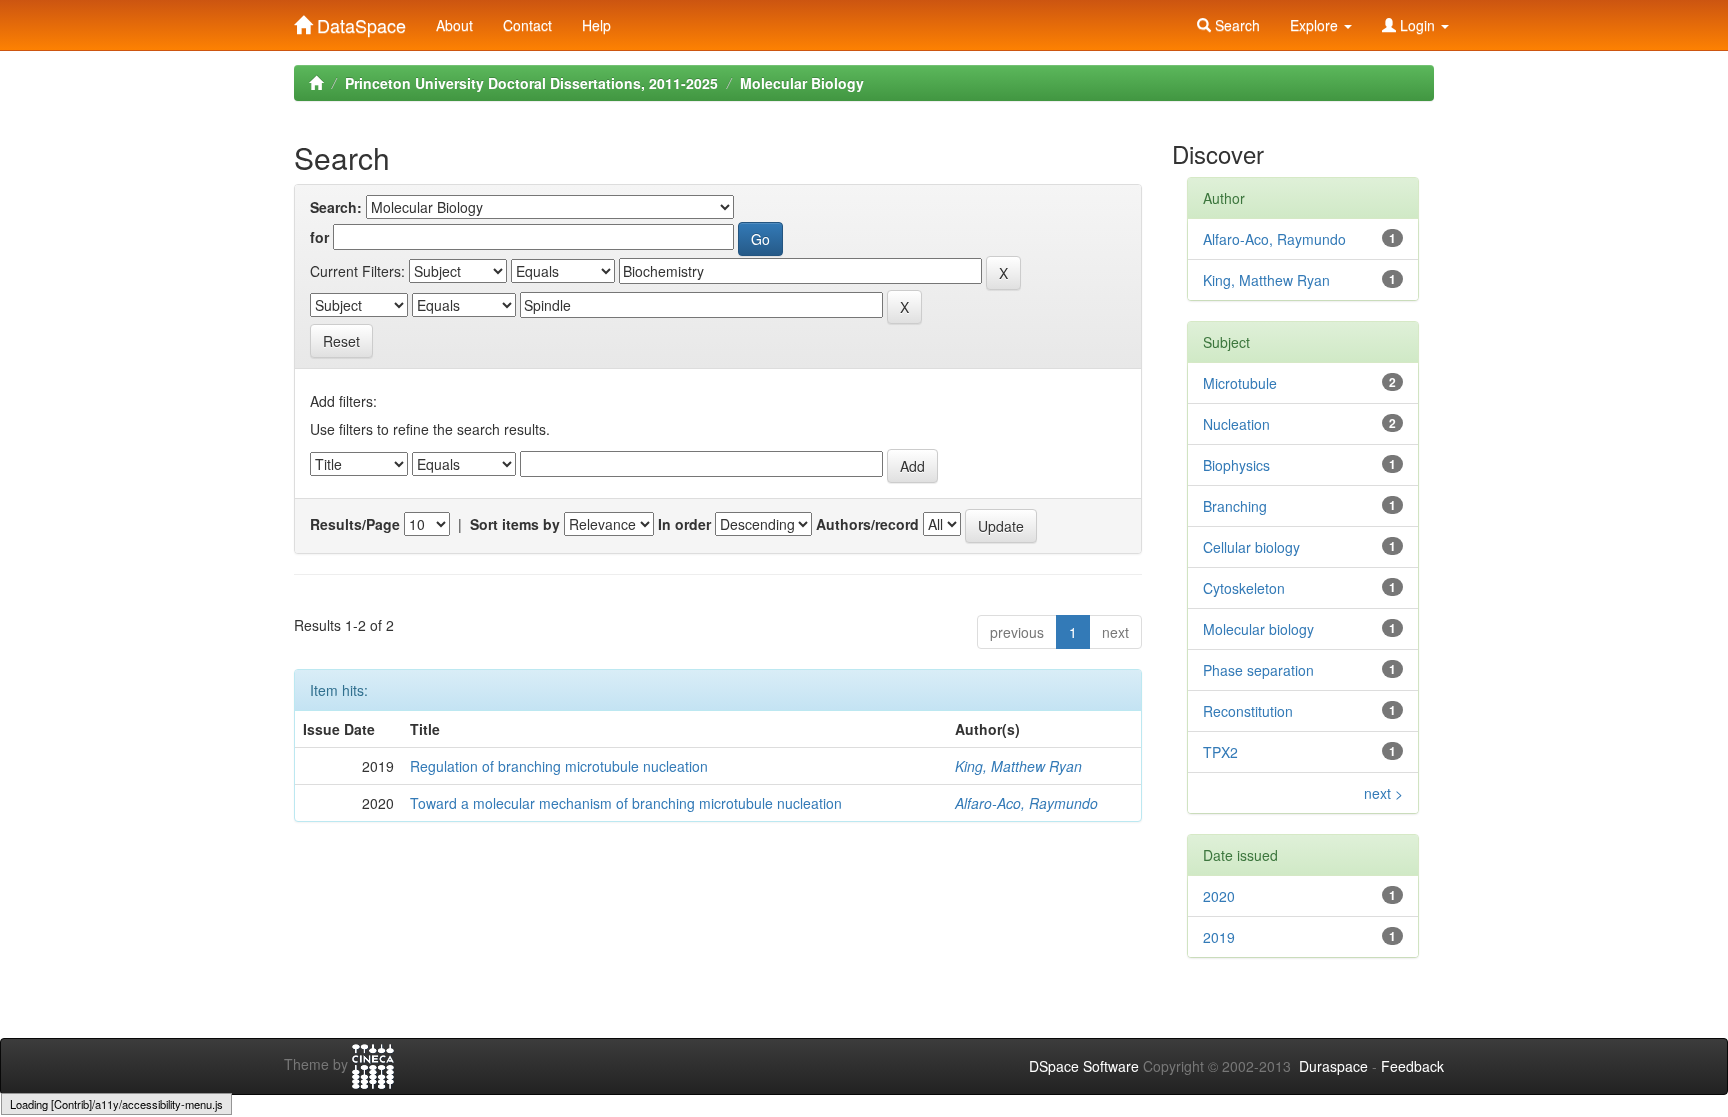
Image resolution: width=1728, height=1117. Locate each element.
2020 (1219, 896)
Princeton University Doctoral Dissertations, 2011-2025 (531, 83)
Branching (1235, 506)
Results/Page (355, 524)
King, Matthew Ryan (1018, 766)
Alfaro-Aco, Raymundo (1026, 803)
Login (1417, 25)
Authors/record (867, 524)
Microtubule (1240, 383)
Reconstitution (1248, 711)
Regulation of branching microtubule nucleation (559, 766)
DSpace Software (1084, 1066)
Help (596, 25)
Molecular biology (1258, 629)
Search (1235, 25)
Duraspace (1333, 1066)
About (454, 25)
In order (684, 524)
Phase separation (1258, 670)
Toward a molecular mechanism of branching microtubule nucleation (626, 803)
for (319, 237)
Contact (527, 25)
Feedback (1412, 1066)
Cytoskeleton (1244, 588)
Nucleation (1236, 424)
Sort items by (515, 524)
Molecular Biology (802, 83)
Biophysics (1236, 465)
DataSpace (359, 21)
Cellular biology (1251, 547)
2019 (1219, 937)
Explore (1316, 25)
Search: (336, 207)
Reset (341, 341)
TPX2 (1220, 752)
